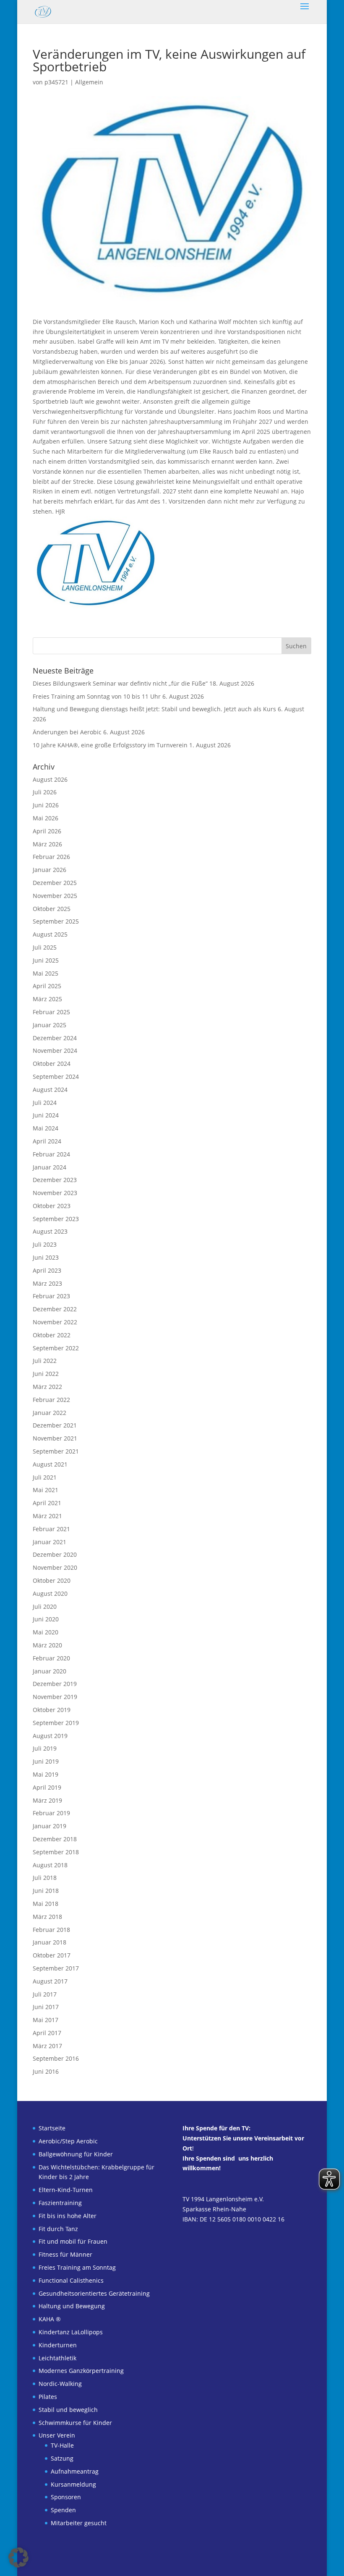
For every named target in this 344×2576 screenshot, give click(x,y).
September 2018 (56, 1852)
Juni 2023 (46, 1257)
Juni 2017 (46, 2007)
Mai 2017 (46, 2020)
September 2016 (56, 2058)
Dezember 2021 (55, 1425)
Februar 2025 (51, 1012)
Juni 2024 (46, 1115)
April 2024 (47, 1141)
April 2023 (47, 1270)
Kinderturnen (58, 2345)
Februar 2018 (51, 1930)
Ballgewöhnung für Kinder (76, 2154)
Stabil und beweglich (68, 2410)
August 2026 (50, 779)
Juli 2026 (45, 792)
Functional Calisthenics (71, 2280)
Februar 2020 (51, 1658)
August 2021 (50, 1464)
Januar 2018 (50, 1942)
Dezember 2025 (55, 883)
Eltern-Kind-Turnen (66, 2190)
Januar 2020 (50, 1671)
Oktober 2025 (52, 909)
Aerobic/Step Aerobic (68, 2141)
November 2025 (55, 896)
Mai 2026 (46, 818)
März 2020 (47, 1645)
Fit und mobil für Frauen (73, 2241)
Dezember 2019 (55, 1684)
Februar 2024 (51, 1154)
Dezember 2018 (55, 1839)
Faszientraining (60, 2203)
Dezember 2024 (55, 1038)
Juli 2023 (45, 1244)
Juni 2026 (46, 805)
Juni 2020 (46, 1619)
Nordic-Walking (60, 2384)
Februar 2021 (51, 1529)
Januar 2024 (50, 1167)
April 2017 (47, 2033)
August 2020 (50, 1593)
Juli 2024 (45, 1103)
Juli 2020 (45, 1606)
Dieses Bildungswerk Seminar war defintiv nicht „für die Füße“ (120, 683)
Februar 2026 (51, 857)
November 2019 (55, 1697)
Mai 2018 (46, 1904)
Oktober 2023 (52, 1206)
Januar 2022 (50, 1413)
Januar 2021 (50, 1542)
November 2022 (55, 1322)
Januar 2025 (50, 1025)
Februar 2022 (51, 1400)
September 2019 (56, 1723)
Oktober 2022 (52, 1335)
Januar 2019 (50, 1826)
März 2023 (47, 1283)
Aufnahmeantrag (75, 2471)
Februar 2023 (51, 1296)
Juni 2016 (46, 2071)
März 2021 (47, 1516)
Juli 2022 (45, 1361)
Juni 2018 (46, 1891)
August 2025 (50, 934)
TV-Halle (62, 2445)
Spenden (63, 2510)
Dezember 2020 (55, 1554)
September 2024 (56, 1077)
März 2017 (47, 2046)
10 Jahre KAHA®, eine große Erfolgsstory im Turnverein (110, 745)
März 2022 (47, 1387)
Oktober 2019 (52, 1710)
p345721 (56, 82)
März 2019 (47, 1800)
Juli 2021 (45, 1477)
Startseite (52, 2128)
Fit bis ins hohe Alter (68, 2216)
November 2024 (55, 1050)
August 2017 (50, 1981)
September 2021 (56, 1451)
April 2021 (47, 1503)
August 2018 (50, 1865)
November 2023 (55, 1193)
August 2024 (50, 1090)
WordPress (224, 2564)
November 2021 (55, 1438)
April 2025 (47, 986)
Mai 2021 (46, 1490)
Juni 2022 (46, 1374)
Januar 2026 (50, 870)
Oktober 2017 (52, 1955)
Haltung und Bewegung (72, 2306)
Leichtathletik (57, 2358)
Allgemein (89, 82)
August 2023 (50, 1231)
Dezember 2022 (55, 1309)
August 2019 (50, 1736)
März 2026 (47, 844)
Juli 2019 (45, 1748)
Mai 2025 (46, 973)
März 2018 (47, 1917)
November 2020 (55, 1567)
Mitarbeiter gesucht (79, 2523)
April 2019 (47, 1787)
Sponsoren (66, 2497)
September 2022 (56, 1348)
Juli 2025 (45, 947)
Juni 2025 (46, 960)
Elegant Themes (157, 2564)
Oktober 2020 (52, 1580)
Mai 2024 (46, 1128)
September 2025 (56, 921)
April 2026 (47, 831)
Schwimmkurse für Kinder (75, 2423)
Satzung (62, 2458)
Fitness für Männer (65, 2254)
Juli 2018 (45, 1878)
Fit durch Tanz (58, 2229)
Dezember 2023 (55, 1180)
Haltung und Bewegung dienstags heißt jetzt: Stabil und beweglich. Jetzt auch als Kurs (154, 709)
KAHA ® (50, 2319)
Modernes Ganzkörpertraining (81, 2371)
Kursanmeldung (73, 2484)
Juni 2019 (46, 1761)
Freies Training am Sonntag (77, 2267)
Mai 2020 (46, 1632)
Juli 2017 (45, 1994)
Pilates (48, 2397)
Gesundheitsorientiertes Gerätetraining (94, 2293)
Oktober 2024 (52, 1064)
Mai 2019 (46, 1774)
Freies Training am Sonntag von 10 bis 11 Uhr (97, 696)
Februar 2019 (51, 1813)
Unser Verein (57, 2435)
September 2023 (56, 1219)
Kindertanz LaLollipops (71, 2332)
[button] (18, 2558)
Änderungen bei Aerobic (67, 732)
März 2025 (47, 999)
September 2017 (56, 1968)
